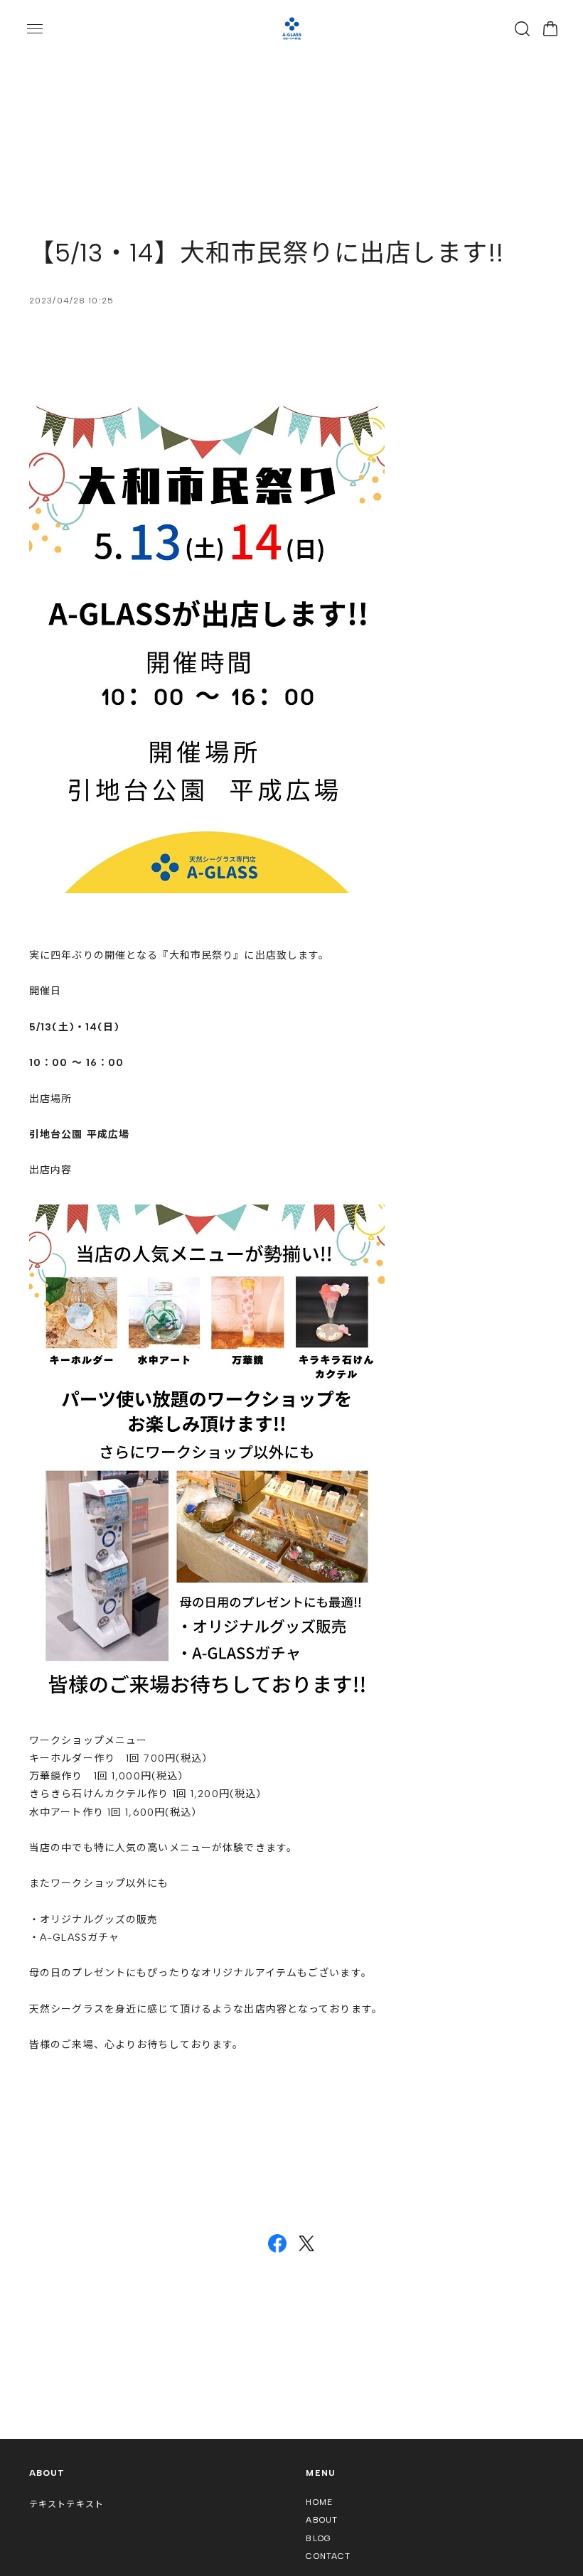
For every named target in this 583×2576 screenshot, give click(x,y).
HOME (319, 2502)
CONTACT (328, 2556)
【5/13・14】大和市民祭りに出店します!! (267, 253)
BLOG (318, 2538)
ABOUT (322, 2520)
